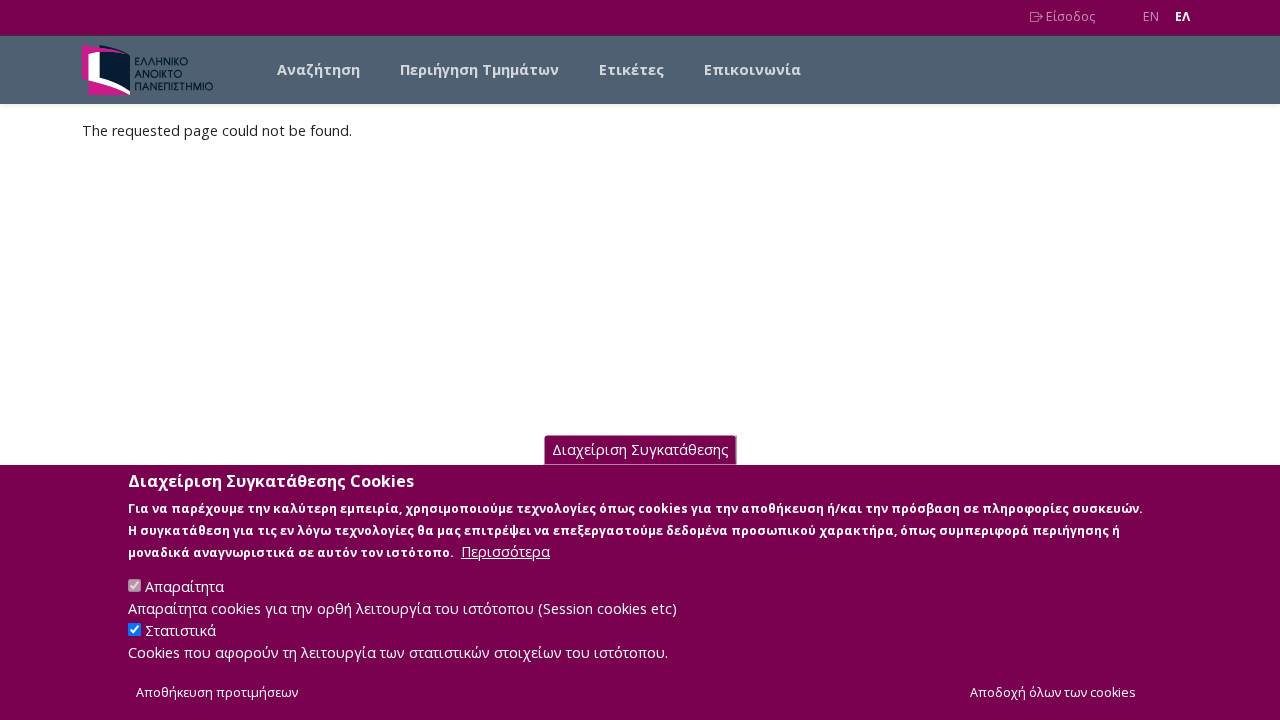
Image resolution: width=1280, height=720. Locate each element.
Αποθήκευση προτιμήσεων (217, 691)
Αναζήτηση (318, 69)
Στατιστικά (180, 630)
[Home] (155, 70)
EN (1151, 16)
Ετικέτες (631, 69)
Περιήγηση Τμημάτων (479, 69)
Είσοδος (1069, 16)
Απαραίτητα (184, 586)
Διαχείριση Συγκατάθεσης (640, 449)
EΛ (1182, 16)
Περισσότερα (505, 550)
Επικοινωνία (752, 69)
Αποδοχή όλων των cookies (1053, 691)
